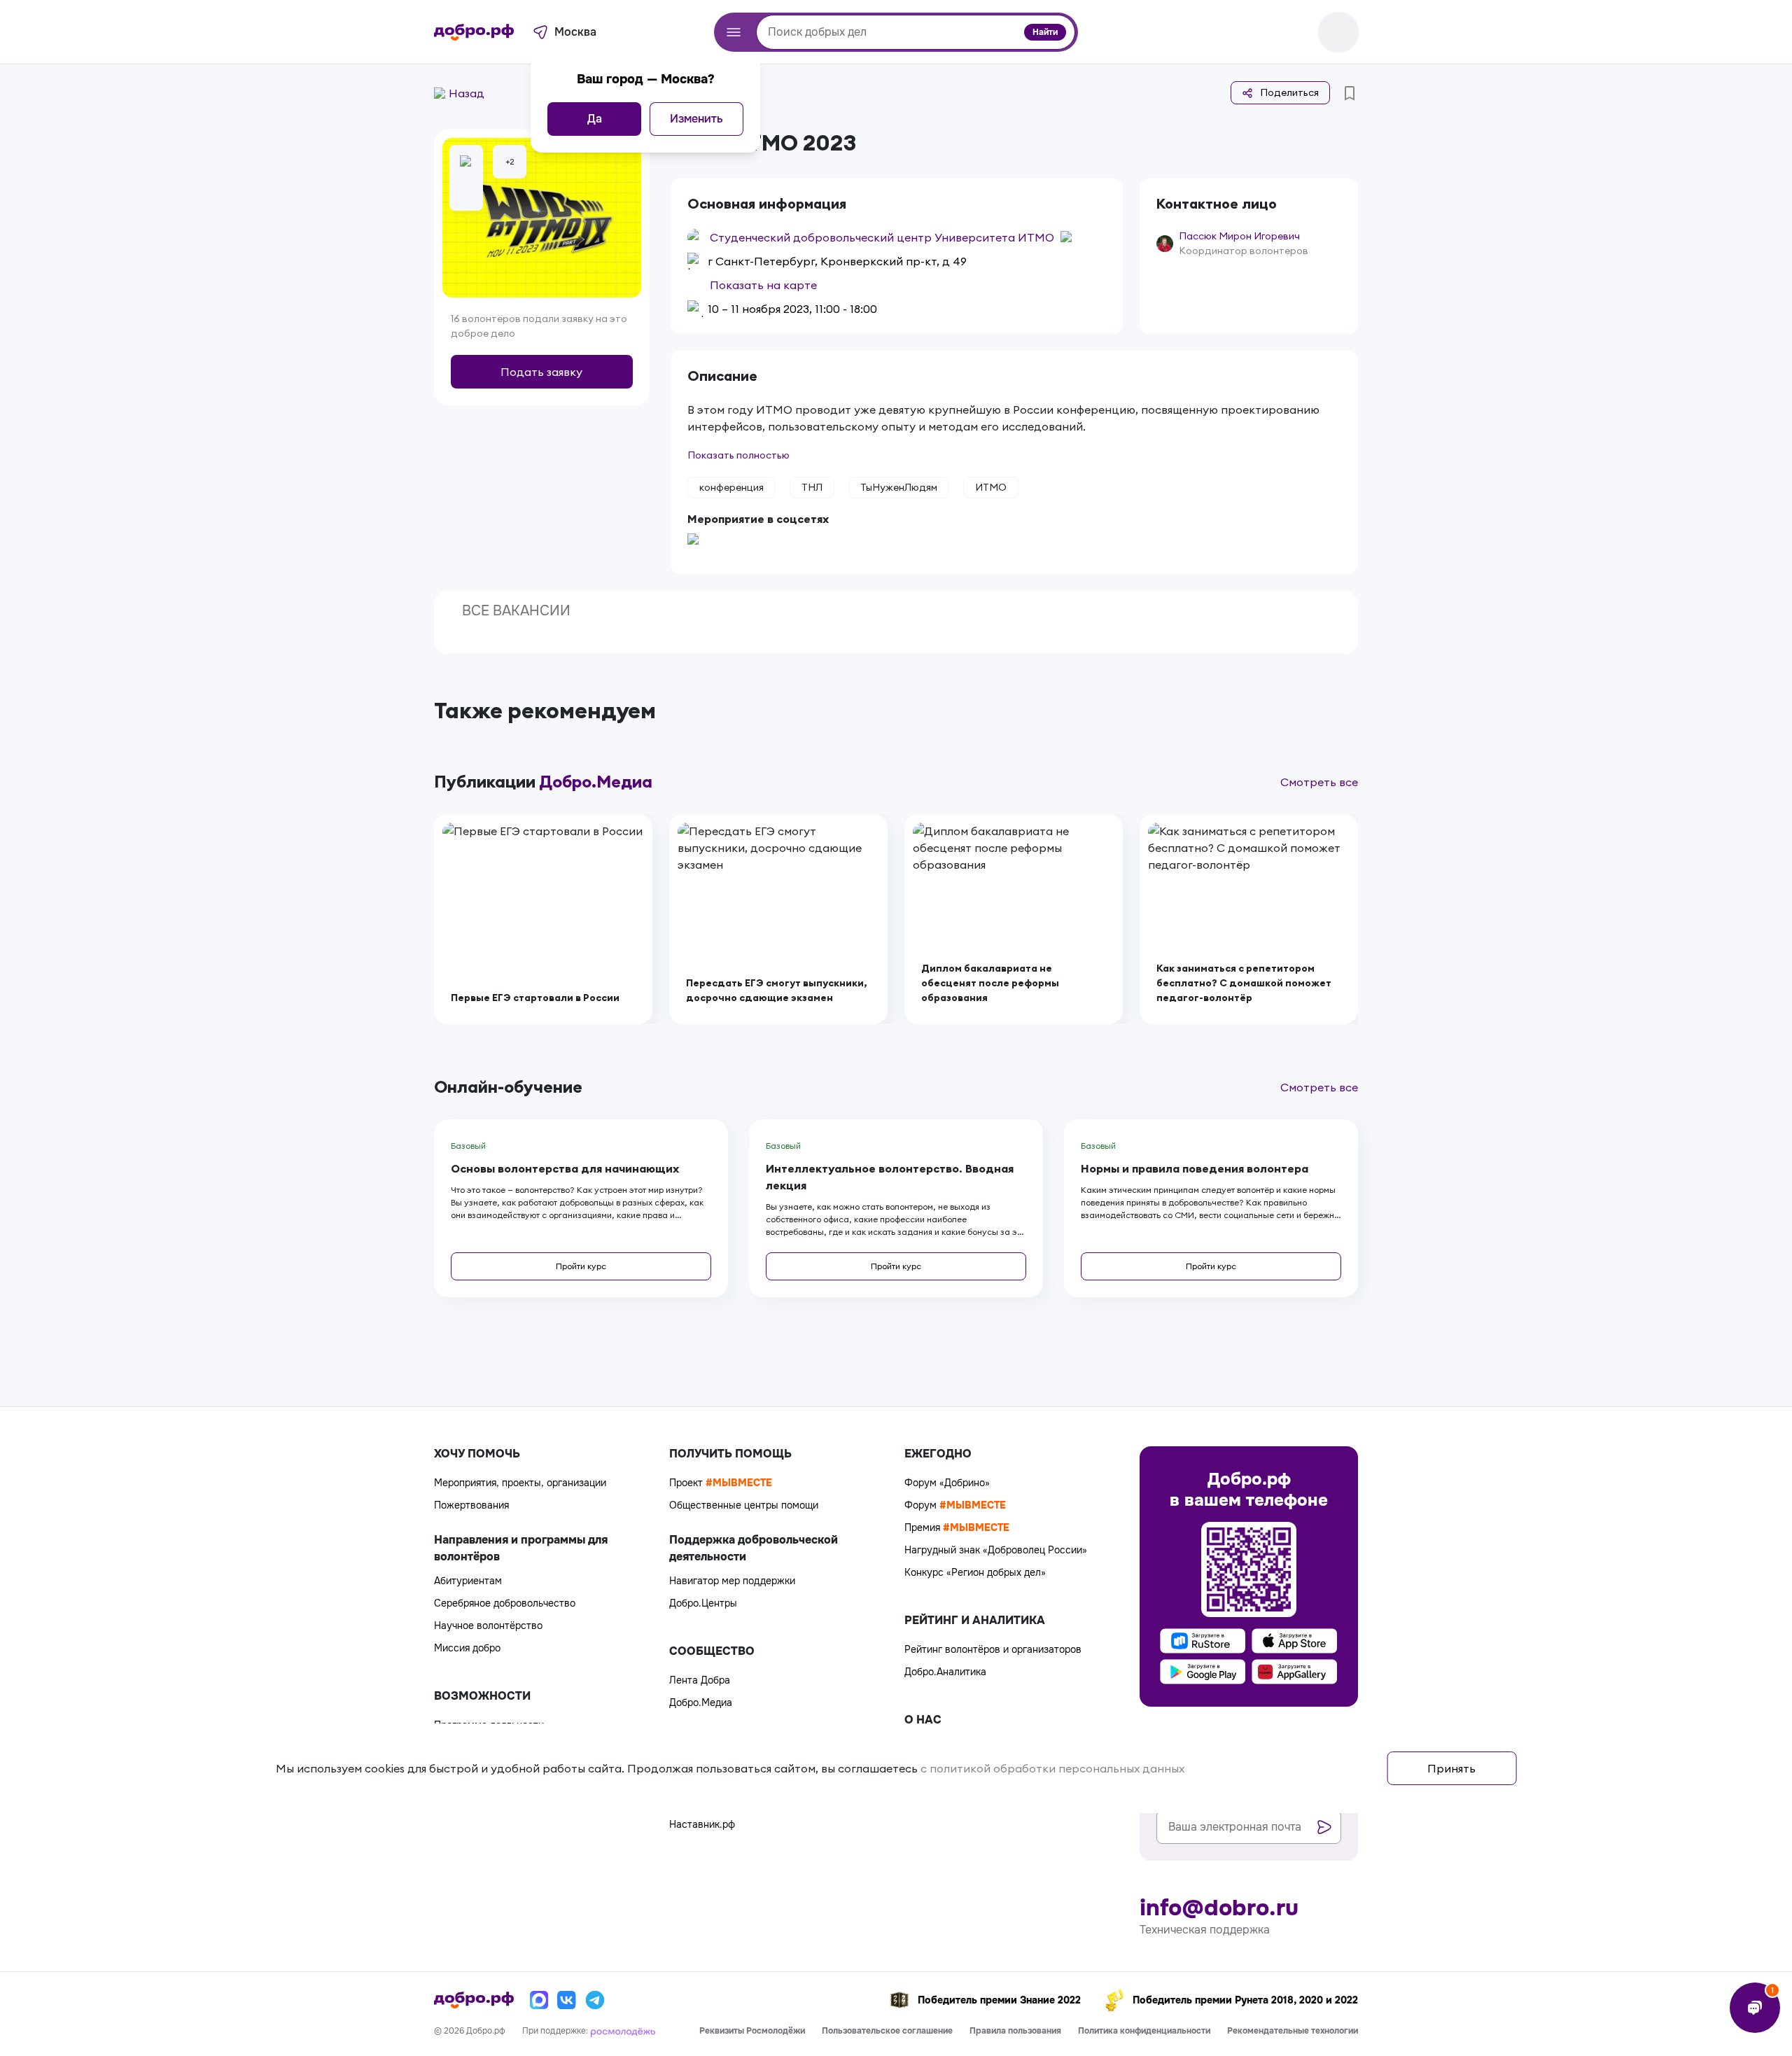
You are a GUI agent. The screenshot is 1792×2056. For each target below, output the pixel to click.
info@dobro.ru (1219, 1908)
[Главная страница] (474, 32)
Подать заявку (541, 372)
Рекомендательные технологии (1293, 2031)
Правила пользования (1015, 2031)
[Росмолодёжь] (623, 2031)
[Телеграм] (595, 2000)
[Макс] (539, 2000)
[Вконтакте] (567, 2000)
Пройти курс (581, 1266)
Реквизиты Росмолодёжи (752, 2031)
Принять (1451, 1768)
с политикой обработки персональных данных (1052, 1768)
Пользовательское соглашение (887, 2031)
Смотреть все (1319, 782)
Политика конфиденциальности (1144, 2031)
